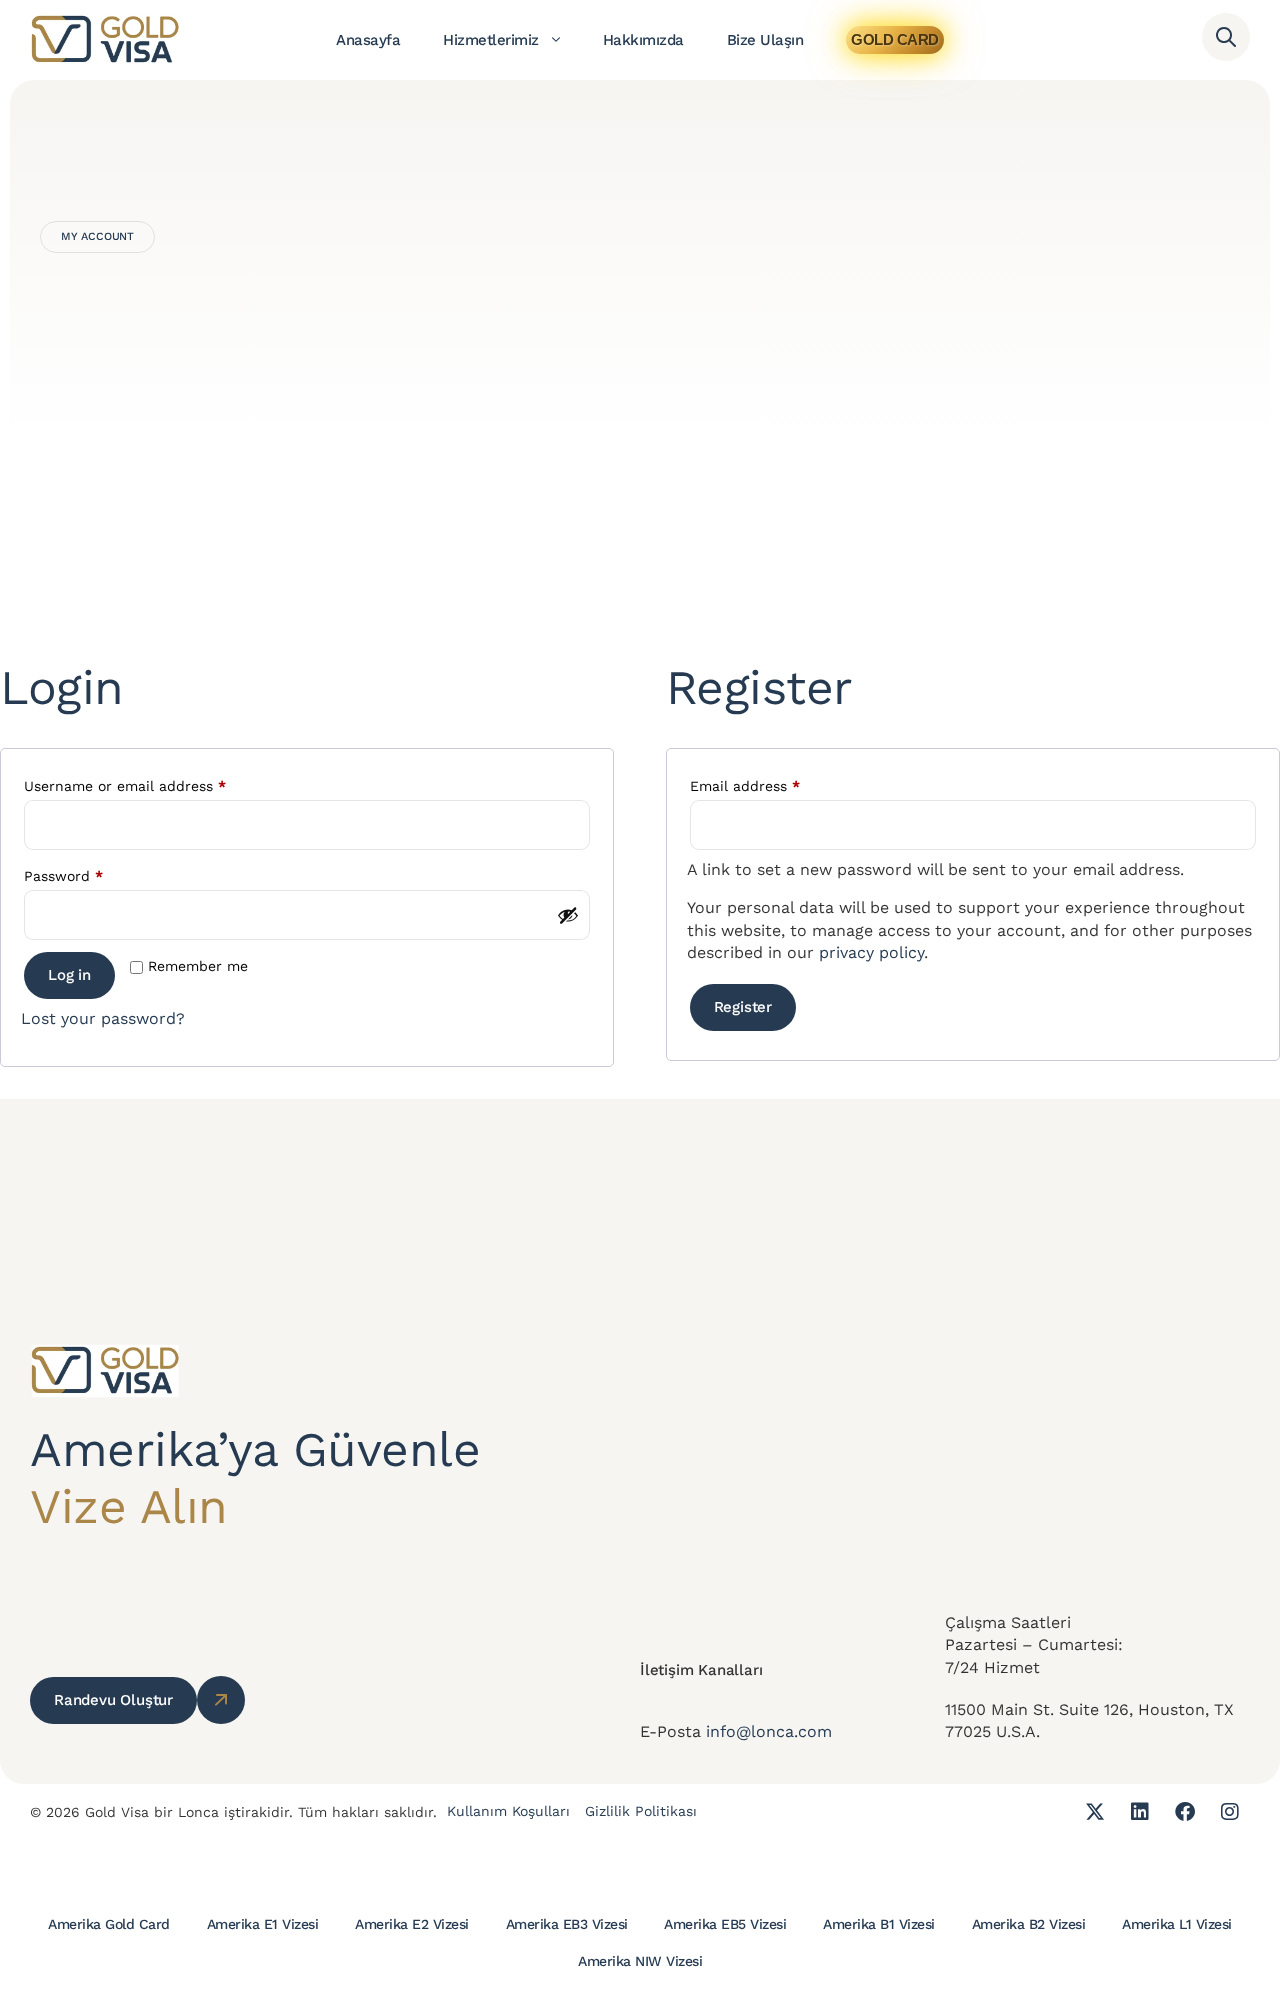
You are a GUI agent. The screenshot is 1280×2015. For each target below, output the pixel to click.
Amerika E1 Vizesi (263, 1924)
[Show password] (568, 915)
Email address (775, 783)
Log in (69, 975)
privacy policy (871, 952)
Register (743, 1007)
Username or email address (155, 783)
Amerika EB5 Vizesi (725, 1924)
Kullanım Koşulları (508, 1811)
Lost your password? (103, 1018)
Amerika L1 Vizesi (1177, 1924)
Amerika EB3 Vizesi (567, 1924)
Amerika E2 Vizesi (412, 1924)
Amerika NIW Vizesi (640, 1961)
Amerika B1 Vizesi (879, 1924)
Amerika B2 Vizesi (1029, 1924)
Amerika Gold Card (109, 1924)
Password (94, 873)
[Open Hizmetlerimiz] (556, 40)
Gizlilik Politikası (641, 1811)
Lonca (198, 1812)
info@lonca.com (769, 1731)
